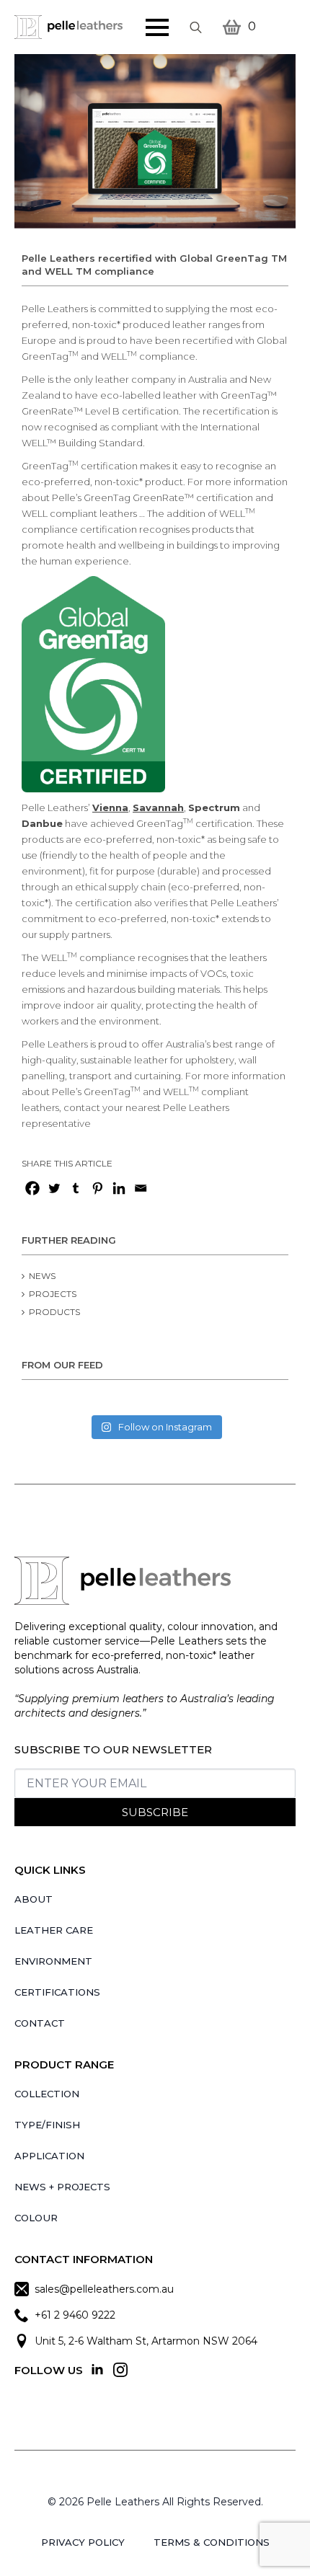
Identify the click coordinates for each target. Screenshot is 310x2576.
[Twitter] (54, 1188)
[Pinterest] (97, 1188)
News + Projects (62, 2187)
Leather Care (54, 1930)
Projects (53, 1294)
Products (54, 1312)
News (42, 1276)
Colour (36, 2218)
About (34, 1899)
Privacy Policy (83, 2542)
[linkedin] (97, 2370)
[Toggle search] (196, 27)
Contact (40, 2023)
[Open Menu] (157, 27)
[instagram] (120, 2370)
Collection (47, 2094)
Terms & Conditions (212, 2542)
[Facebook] (32, 1188)
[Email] (141, 1188)
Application (49, 2156)
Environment (53, 1961)
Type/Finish (47, 2125)
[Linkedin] (119, 1188)
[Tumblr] (76, 1188)
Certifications (57, 1992)
